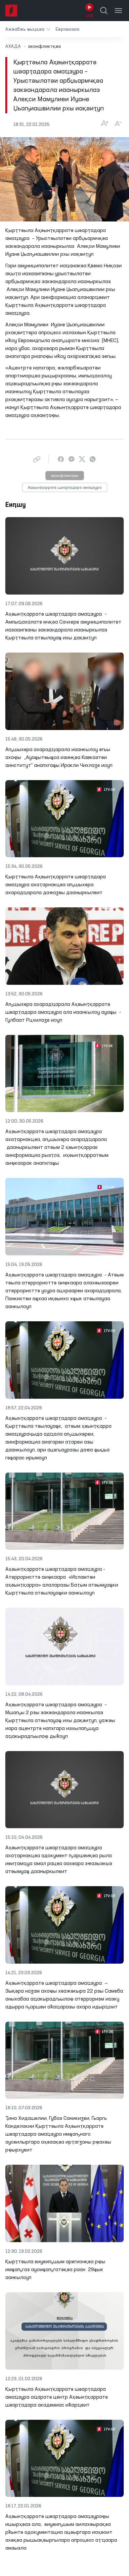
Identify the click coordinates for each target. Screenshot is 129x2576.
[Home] (11, 11)
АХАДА (13, 46)
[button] (28, 29)
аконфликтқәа (65, 476)
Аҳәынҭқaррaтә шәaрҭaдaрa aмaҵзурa (65, 488)
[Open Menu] (118, 11)
